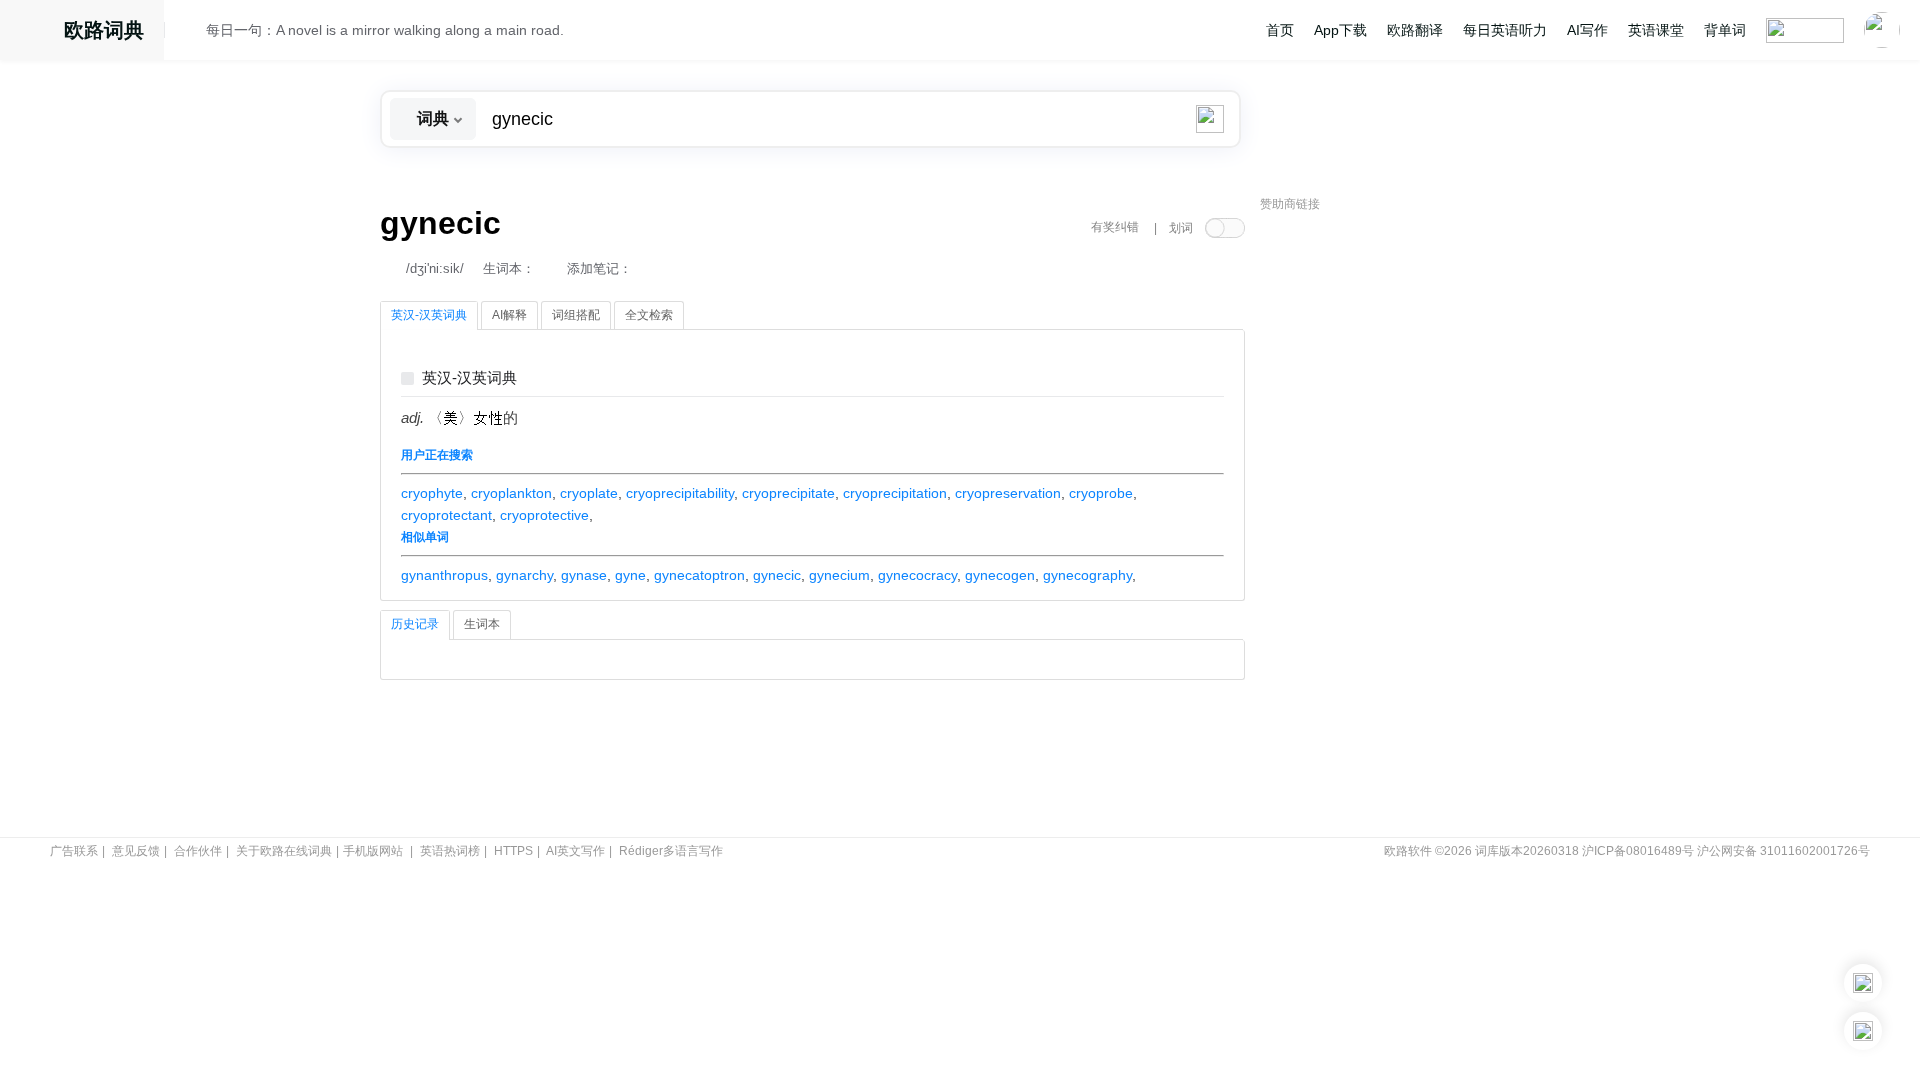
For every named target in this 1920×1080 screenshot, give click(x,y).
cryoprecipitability (680, 493)
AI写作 (1587, 30)
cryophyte (432, 493)
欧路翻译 (1415, 30)
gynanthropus (444, 575)
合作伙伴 (198, 851)
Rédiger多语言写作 (671, 851)
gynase (584, 575)
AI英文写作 (575, 851)
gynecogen (1000, 575)
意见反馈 (136, 851)
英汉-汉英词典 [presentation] (429, 315)
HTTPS (513, 851)
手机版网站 (373, 851)
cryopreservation (1008, 493)
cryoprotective (544, 515)
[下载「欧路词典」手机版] (1863, 983)
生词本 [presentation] (482, 624)
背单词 (1725, 30)
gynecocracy (917, 575)
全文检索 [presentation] (649, 315)
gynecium (839, 575)
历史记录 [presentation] (415, 624)
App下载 (1340, 30)
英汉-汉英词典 (469, 378)
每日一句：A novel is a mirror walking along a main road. (385, 30)
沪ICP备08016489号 (1638, 851)
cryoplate (589, 493)
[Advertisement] (1410, 525)
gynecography (1087, 575)
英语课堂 (1656, 30)
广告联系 (74, 851)
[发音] (191, 33)
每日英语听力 (1505, 30)
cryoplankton (511, 493)
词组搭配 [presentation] (576, 315)
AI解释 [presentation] (509, 315)
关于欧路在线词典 (284, 851)
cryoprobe (1101, 493)
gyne (630, 575)
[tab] (429, 316)
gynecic (777, 575)
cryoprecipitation (895, 493)
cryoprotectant (446, 515)
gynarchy (524, 575)
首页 (1280, 30)
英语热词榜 (450, 851)
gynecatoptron (699, 575)
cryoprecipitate (788, 493)
